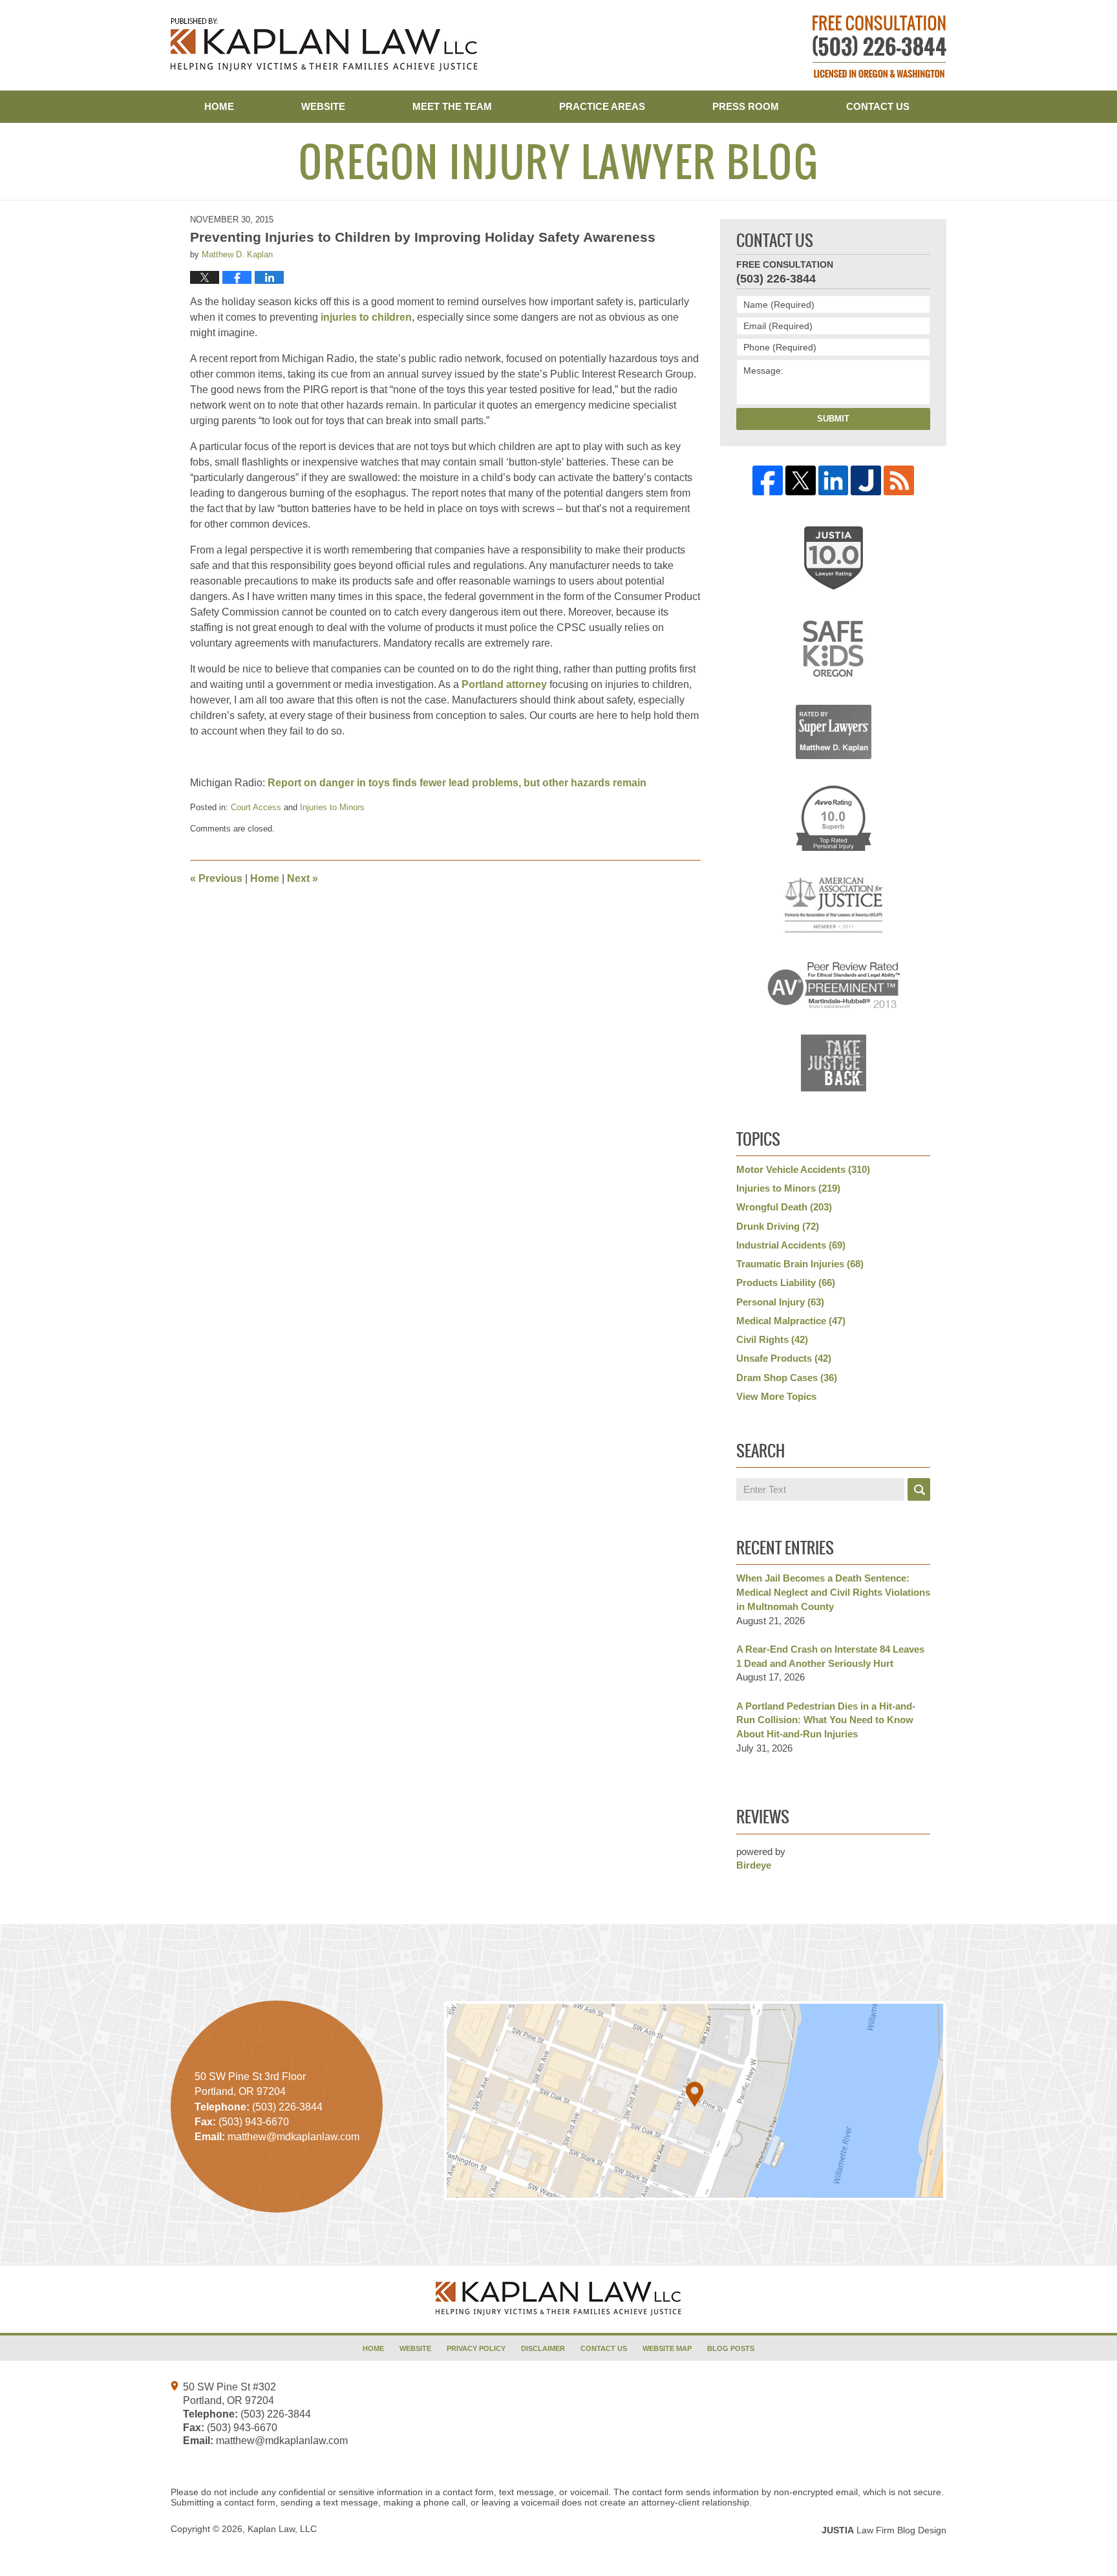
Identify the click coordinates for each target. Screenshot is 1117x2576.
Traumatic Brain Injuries (800, 1264)
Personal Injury (780, 1302)
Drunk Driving (778, 1226)
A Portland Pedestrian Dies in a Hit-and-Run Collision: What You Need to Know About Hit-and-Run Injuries (826, 1720)
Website (323, 106)
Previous (216, 878)
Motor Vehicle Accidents (803, 1169)
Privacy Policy (476, 2348)
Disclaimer (543, 2348)
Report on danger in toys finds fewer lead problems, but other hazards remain (457, 783)
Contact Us (878, 106)
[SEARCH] (919, 1489)
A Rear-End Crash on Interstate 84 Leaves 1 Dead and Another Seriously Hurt (830, 1656)
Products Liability (786, 1283)
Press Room (746, 106)
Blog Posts (731, 2348)
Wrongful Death (784, 1207)
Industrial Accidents (791, 1245)
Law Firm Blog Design (884, 2530)
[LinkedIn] (834, 481)
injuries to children (366, 317)
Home (219, 106)
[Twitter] (801, 481)
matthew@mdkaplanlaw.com (282, 2441)
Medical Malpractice (791, 1321)
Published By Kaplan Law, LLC (879, 47)
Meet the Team (452, 106)
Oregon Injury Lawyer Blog (324, 45)
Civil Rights (772, 1339)
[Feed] (899, 481)
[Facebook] (768, 481)
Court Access (256, 807)
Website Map (667, 2348)
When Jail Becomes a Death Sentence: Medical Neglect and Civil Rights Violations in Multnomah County (833, 1592)
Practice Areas (602, 106)
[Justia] (866, 481)
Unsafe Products (784, 1358)
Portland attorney (504, 684)
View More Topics (776, 1396)
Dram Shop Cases (787, 1378)
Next (303, 878)
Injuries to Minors (332, 807)
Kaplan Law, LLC (282, 2529)
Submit (833, 419)
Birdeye (754, 1865)
